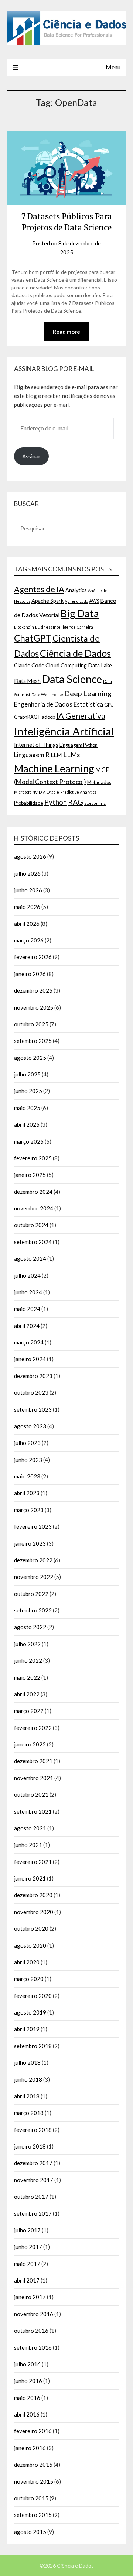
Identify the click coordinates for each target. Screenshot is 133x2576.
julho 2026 (27, 873)
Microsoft (23, 792)
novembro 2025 (34, 1007)
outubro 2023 (31, 1392)
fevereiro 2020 (33, 1996)
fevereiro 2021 (33, 1862)
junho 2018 (28, 2079)
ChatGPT (33, 638)
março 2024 (29, 1342)
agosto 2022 (30, 1627)
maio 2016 (27, 2398)
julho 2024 (27, 1275)
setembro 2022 (33, 1610)
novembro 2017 (34, 2180)
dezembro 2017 (33, 2163)
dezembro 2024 (33, 1192)
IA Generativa (81, 716)
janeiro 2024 (30, 1359)
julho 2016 (27, 2364)
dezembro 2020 (33, 1895)
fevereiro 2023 (33, 1526)
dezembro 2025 (33, 990)
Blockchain (24, 627)
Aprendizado (76, 601)
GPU (109, 705)
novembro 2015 (34, 2481)
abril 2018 (27, 2096)
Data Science (72, 679)
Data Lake (100, 665)
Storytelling (95, 803)
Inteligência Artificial (64, 731)
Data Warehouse (47, 695)
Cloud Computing (66, 665)
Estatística (88, 704)
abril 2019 (27, 2029)
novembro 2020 (34, 1912)
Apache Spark (47, 601)
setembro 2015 (33, 2515)
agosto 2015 (30, 2532)
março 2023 (29, 1510)
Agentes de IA (39, 589)
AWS (94, 601)
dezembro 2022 (33, 1560)
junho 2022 (28, 1660)
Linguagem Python (79, 745)
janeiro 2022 (30, 1744)
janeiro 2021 (30, 1878)
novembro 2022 (34, 1577)
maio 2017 (27, 2264)
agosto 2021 (30, 1828)
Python (56, 802)
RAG (76, 802)
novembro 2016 (34, 2314)
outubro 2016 (31, 2331)
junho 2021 (28, 1845)
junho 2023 (28, 1460)
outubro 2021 (31, 1794)
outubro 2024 (31, 1225)
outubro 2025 (31, 1024)
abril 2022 (27, 1694)
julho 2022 (27, 1644)
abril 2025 (27, 1124)
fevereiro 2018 (33, 2130)
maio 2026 (27, 907)
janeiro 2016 (30, 2448)
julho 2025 (27, 1074)
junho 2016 (28, 2381)
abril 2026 (27, 924)
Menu (113, 67)
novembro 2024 (34, 1208)
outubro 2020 (31, 1928)
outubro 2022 (31, 1594)
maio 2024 (27, 1309)
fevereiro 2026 (33, 957)
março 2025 (29, 1141)
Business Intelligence (55, 627)
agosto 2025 (30, 1058)
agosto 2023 (30, 1426)
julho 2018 (27, 2062)
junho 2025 (28, 1091)
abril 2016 (27, 2414)
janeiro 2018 (30, 2146)
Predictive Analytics (78, 792)
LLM (56, 755)
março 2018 (29, 2113)
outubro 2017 (31, 2197)
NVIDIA (39, 792)
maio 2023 (27, 1476)
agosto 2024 (30, 1258)
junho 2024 (28, 1292)
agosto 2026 (30, 856)
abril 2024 (27, 1326)
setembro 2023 (33, 1409)
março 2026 (29, 940)
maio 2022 (27, 1677)
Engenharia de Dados (43, 704)
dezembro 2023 (33, 1376)
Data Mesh (27, 681)
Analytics (76, 590)
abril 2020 (27, 1962)
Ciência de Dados (75, 653)
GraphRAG (26, 717)
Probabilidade (29, 803)
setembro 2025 (33, 1041)
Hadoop (47, 717)
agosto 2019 (30, 2012)
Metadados (99, 782)
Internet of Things (36, 745)
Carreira (85, 627)
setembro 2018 (33, 2046)
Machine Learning (54, 768)
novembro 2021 (34, 1778)
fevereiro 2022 (33, 1728)
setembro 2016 (33, 2347)
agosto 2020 (30, 1945)
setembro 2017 (33, 2213)
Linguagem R (32, 755)
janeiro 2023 (30, 1543)
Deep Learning (88, 693)
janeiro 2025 (30, 1175)
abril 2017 (27, 2280)
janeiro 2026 (30, 974)
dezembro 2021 (33, 1761)
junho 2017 (28, 2247)
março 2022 (29, 1711)
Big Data (80, 613)
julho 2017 (27, 2230)
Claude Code (29, 665)
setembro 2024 (33, 1242)
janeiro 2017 (30, 2297)
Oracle (53, 792)
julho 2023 (27, 1443)
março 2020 (29, 1979)
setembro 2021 (33, 1811)
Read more (66, 332)
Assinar (31, 456)
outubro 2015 (31, 2498)
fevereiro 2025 (33, 1158)
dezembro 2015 (33, 2465)
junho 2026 (28, 890)
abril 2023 (27, 1493)
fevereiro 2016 (33, 2431)
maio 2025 (27, 1108)
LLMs (71, 755)
